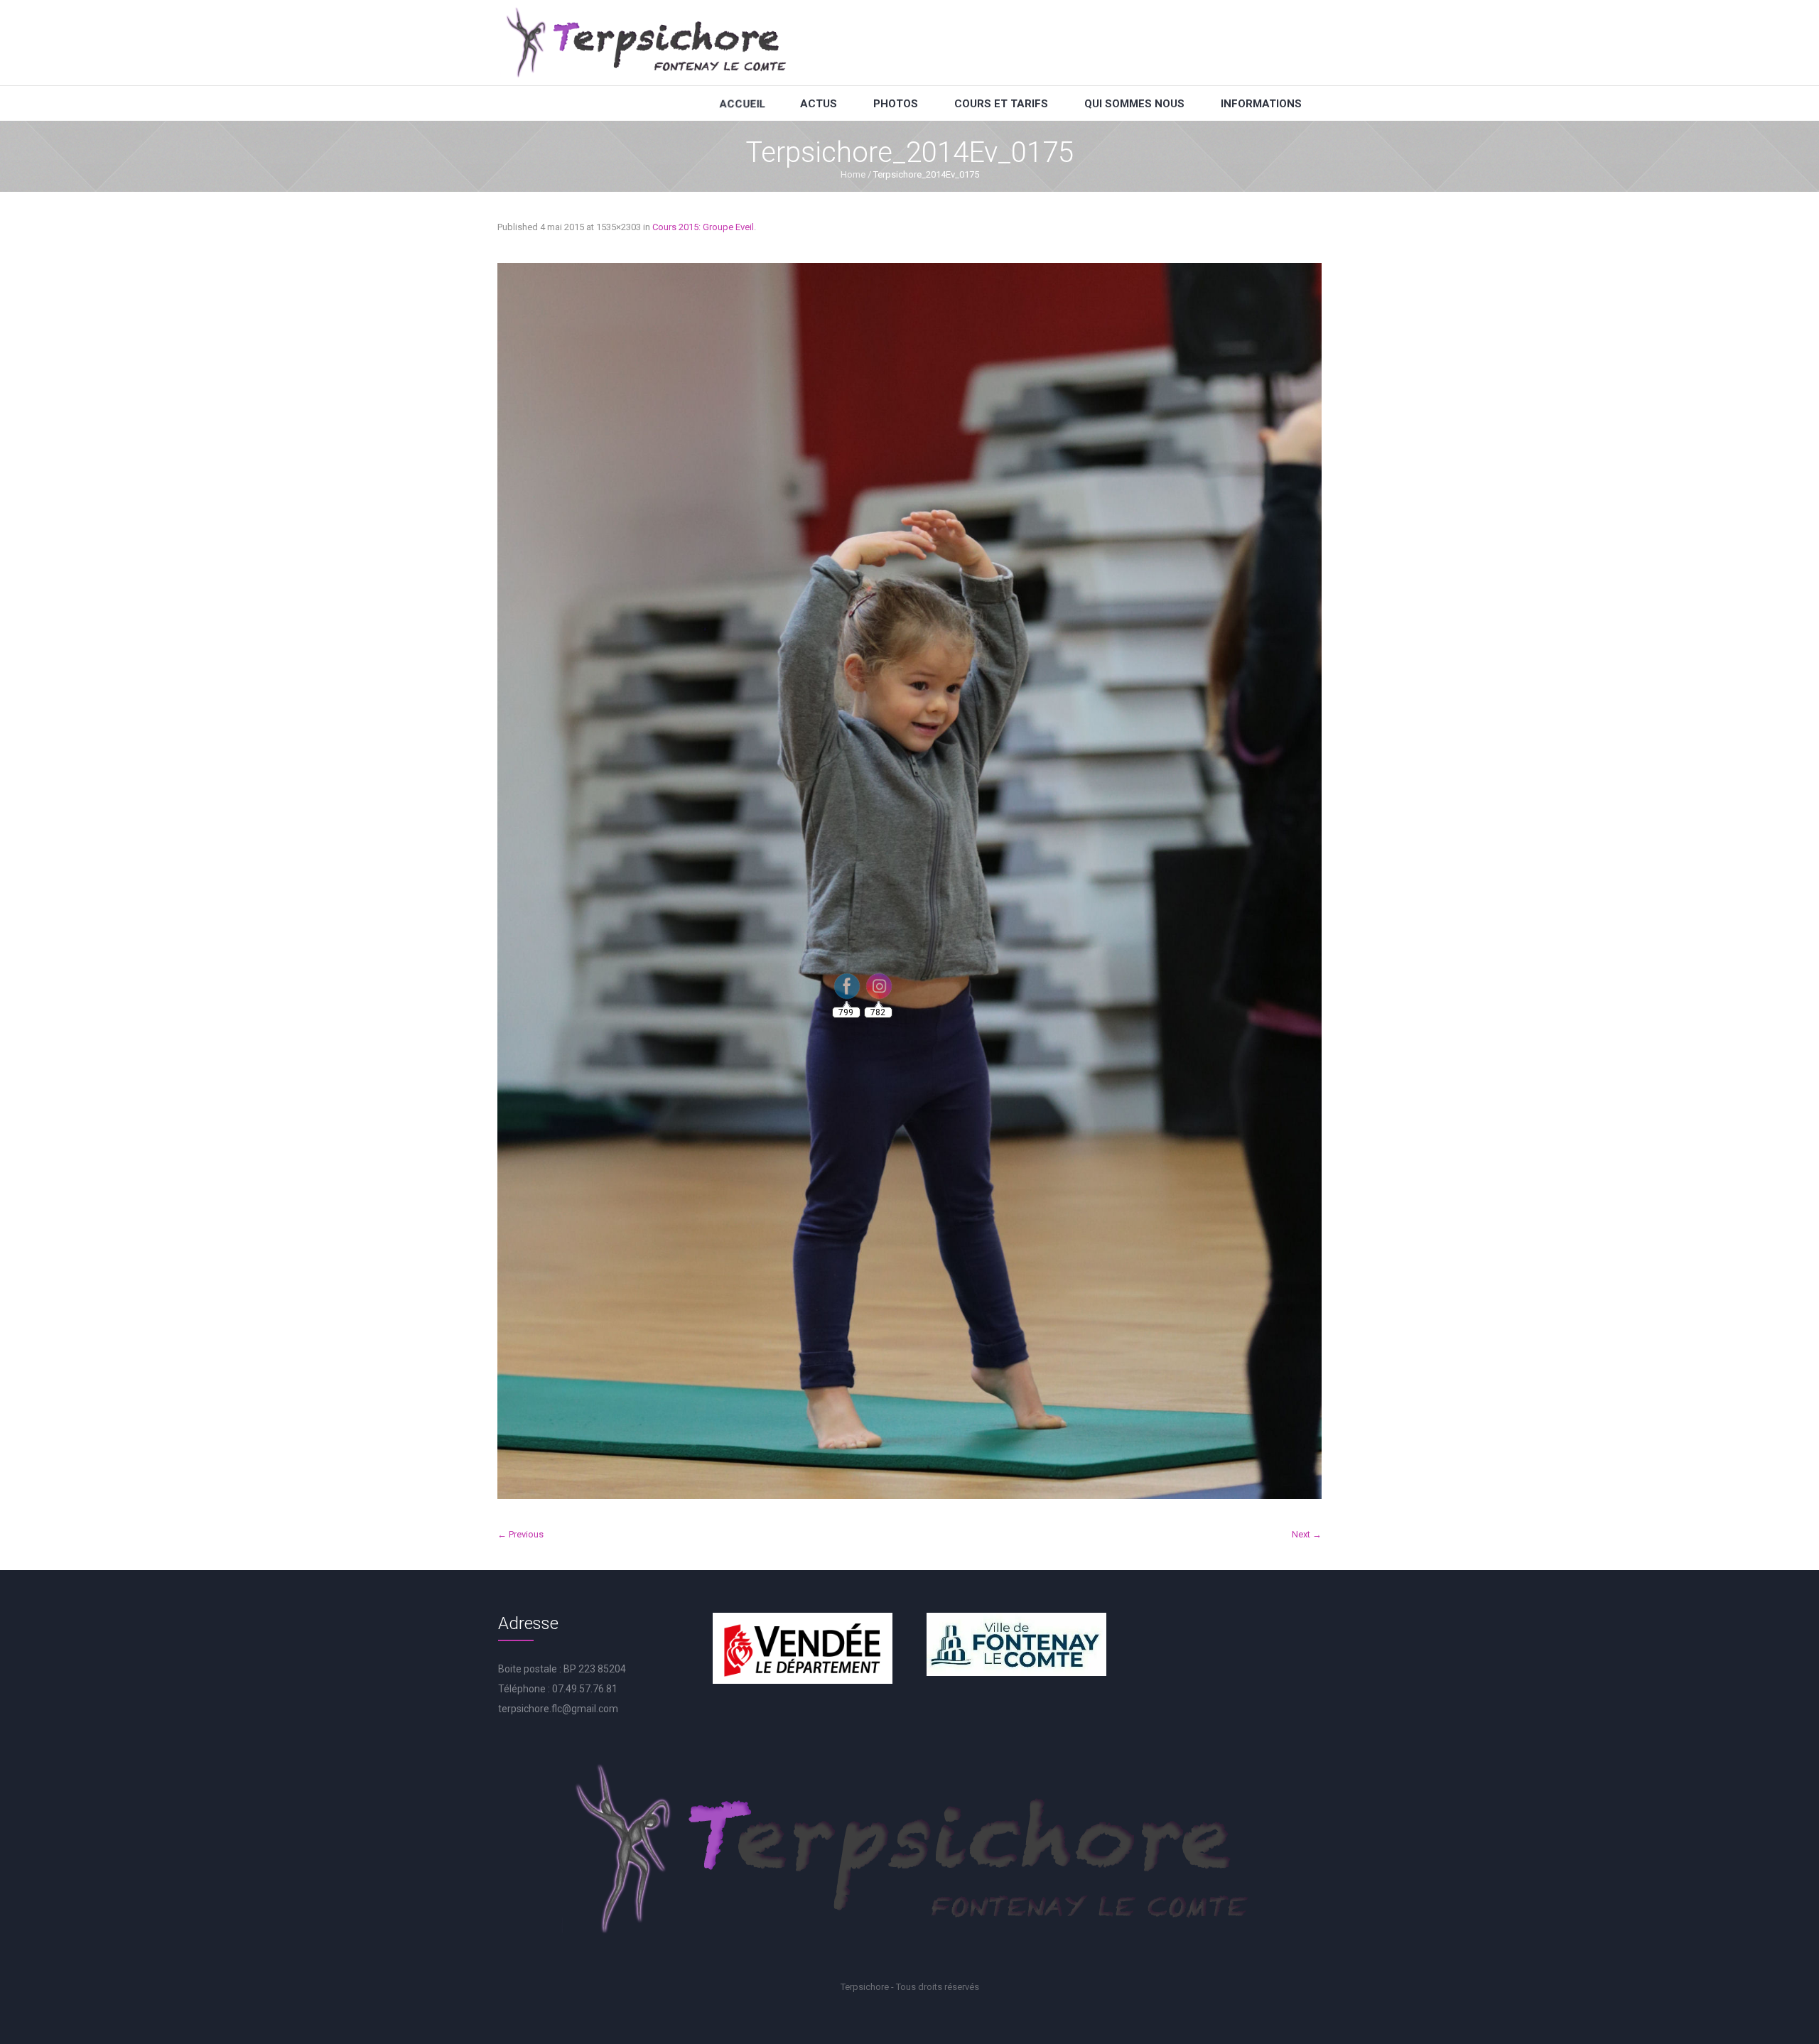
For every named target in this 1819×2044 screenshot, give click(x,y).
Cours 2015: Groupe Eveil (703, 227)
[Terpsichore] (645, 43)
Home (853, 174)
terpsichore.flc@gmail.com (558, 1709)
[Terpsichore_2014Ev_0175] (909, 881)
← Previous (520, 1534)
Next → (1307, 1534)
